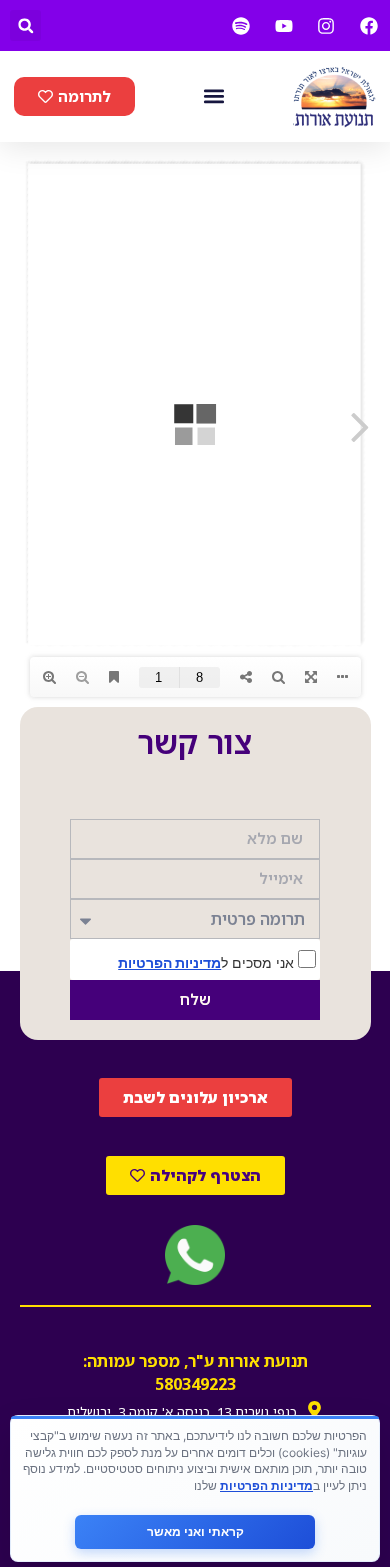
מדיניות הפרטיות (169, 962)
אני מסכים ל (208, 962)
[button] (25, 25)
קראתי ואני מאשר (195, 1531)
